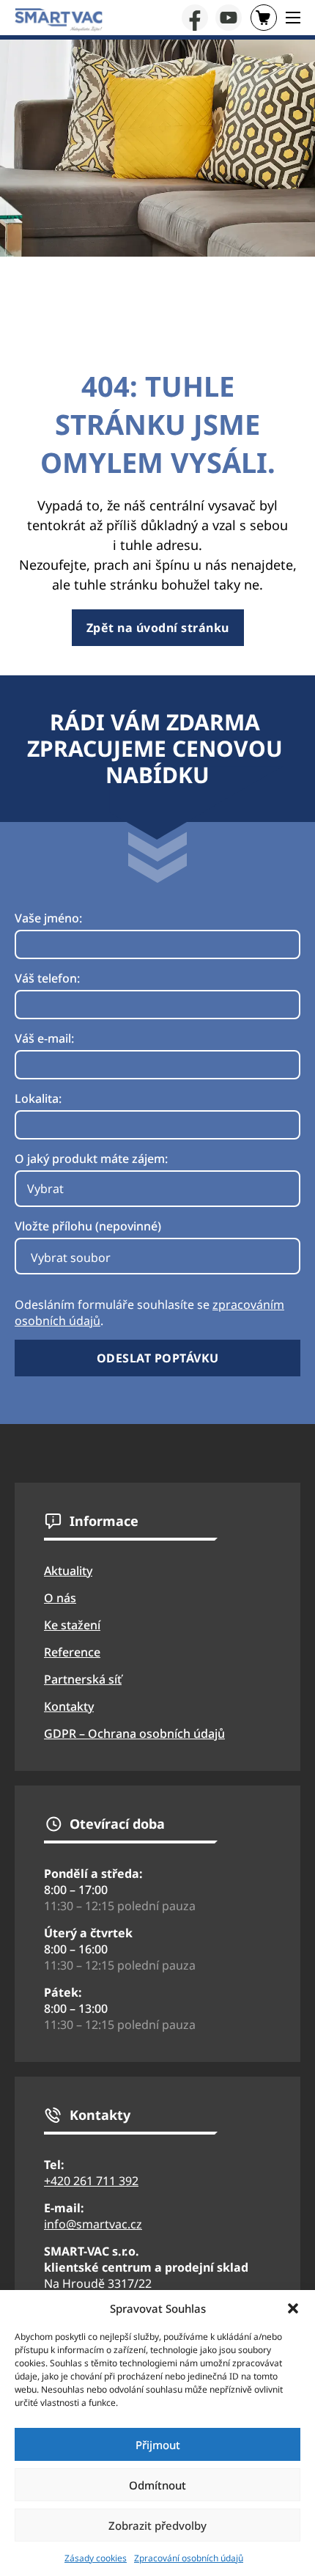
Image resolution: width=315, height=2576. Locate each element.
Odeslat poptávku (158, 1358)
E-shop (264, 18)
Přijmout (158, 2445)
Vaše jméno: (48, 918)
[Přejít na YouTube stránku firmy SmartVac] (229, 18)
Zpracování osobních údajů (189, 2558)
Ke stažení (72, 1625)
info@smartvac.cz (93, 2224)
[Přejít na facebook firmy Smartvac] (195, 18)
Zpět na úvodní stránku (158, 628)
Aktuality (68, 1571)
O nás (60, 1598)
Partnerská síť (83, 1679)
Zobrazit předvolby (157, 2525)
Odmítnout (157, 2485)
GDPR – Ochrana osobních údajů (134, 1733)
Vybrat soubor (71, 1258)
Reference (72, 1652)
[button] (293, 2308)
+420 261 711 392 (91, 2181)
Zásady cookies (96, 2558)
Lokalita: (38, 1098)
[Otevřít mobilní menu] (293, 18)
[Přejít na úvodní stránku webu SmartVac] (59, 20)
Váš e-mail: (44, 1038)
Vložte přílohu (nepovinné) (88, 1226)
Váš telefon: (47, 978)
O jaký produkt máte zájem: (91, 1159)
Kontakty (69, 1706)
